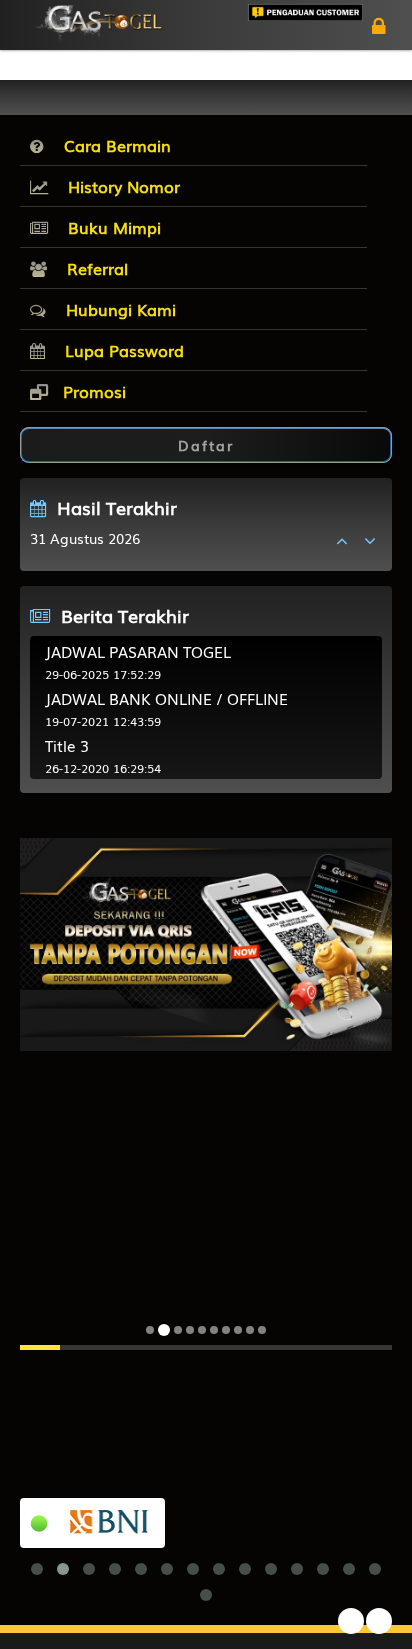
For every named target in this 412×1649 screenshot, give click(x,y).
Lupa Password (119, 350)
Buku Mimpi (109, 227)
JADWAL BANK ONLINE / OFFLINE (166, 698)
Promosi (92, 391)
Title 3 (67, 745)
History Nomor (119, 186)
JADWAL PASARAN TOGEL (138, 651)
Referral (92, 268)
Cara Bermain (112, 145)
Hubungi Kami (116, 309)
